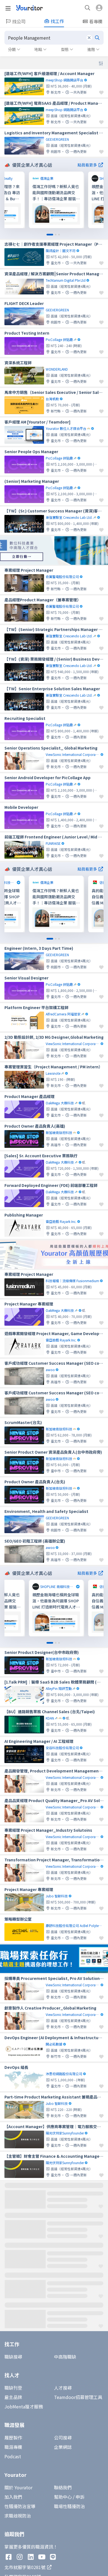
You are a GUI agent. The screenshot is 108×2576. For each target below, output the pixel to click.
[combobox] (54, 38)
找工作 (57, 21)
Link (34, 175)
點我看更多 (87, 165)
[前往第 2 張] (56, 235)
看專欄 (96, 21)
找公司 (19, 21)
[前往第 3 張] (59, 235)
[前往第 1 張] (50, 235)
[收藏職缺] (101, 93)
